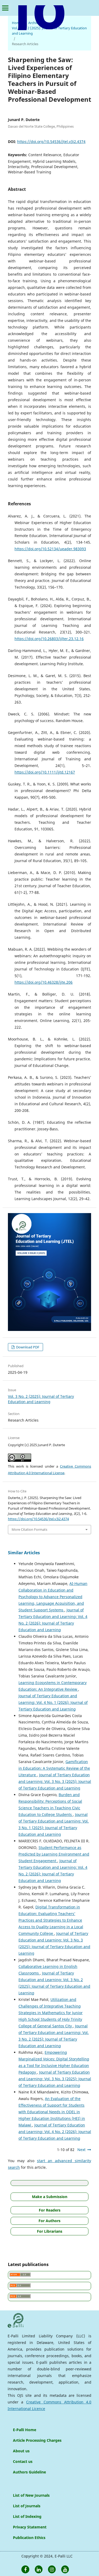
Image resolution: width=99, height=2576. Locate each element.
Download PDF (27, 1347)
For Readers (50, 2210)
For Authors (49, 2221)
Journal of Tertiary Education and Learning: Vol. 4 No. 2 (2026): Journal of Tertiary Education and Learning (55, 2132)
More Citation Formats (29, 1529)
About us (21, 2451)
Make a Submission (50, 2197)
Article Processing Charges (37, 2440)
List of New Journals (31, 2495)
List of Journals (27, 2506)
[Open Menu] (5, 8)
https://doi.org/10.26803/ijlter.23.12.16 (49, 639)
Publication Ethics (29, 2538)
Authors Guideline (29, 2472)
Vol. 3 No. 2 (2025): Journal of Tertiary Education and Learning (49, 31)
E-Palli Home (25, 2430)
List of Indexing (27, 2516)
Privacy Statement (30, 2527)
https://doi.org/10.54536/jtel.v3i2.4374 (51, 142)
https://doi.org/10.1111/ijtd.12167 (45, 772)
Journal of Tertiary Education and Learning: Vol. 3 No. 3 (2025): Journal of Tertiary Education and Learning (55, 1781)
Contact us (23, 2461)
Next (81, 2150)
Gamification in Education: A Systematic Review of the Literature (54, 1768)
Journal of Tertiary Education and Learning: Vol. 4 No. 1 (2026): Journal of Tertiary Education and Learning (53, 1702)
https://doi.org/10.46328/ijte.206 (44, 982)
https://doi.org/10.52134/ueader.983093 (50, 549)
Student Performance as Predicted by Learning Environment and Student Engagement (54, 1854)
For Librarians (50, 2231)
